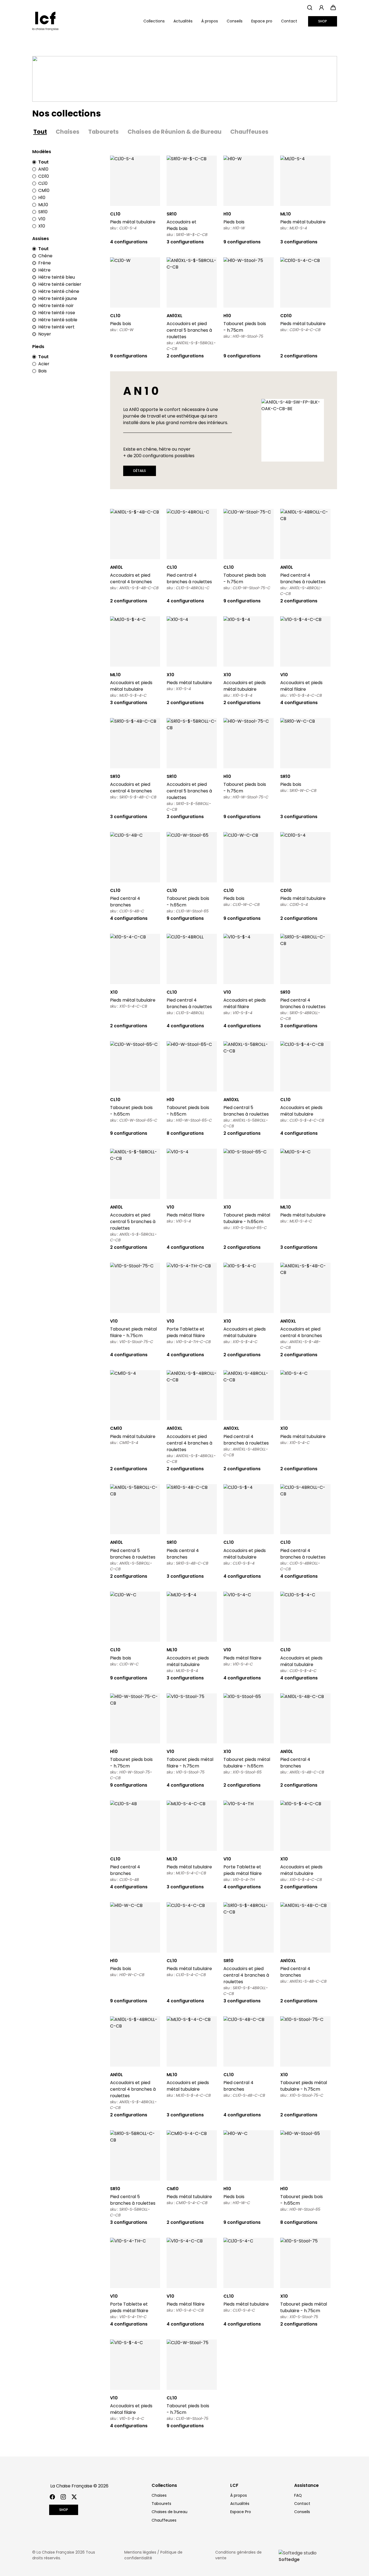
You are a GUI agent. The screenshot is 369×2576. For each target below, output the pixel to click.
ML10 (43, 205)
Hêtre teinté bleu (57, 277)
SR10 (43, 212)
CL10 (43, 183)
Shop (323, 21)
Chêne (45, 256)
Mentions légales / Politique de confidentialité (153, 2555)
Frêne (45, 263)
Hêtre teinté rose (57, 313)
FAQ (298, 2495)
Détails (135, 181)
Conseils (235, 21)
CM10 (44, 190)
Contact (289, 21)
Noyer (45, 334)
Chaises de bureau (169, 2512)
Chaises (68, 132)
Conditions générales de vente (238, 2555)
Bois (42, 371)
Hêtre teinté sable (58, 320)
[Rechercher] (310, 8)
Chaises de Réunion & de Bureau (175, 132)
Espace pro (262, 21)
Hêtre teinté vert (56, 327)
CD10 (44, 176)
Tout (40, 132)
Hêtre (44, 270)
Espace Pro (241, 2512)
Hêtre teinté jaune (58, 298)
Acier (44, 364)
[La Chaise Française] (45, 21)
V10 (42, 219)
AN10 (43, 169)
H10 (42, 198)
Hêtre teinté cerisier (60, 284)
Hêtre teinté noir (56, 306)
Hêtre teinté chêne (59, 291)
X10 (42, 226)
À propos (210, 21)
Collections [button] (154, 21)
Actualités (183, 21)
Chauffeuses (249, 132)
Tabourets (104, 132)
